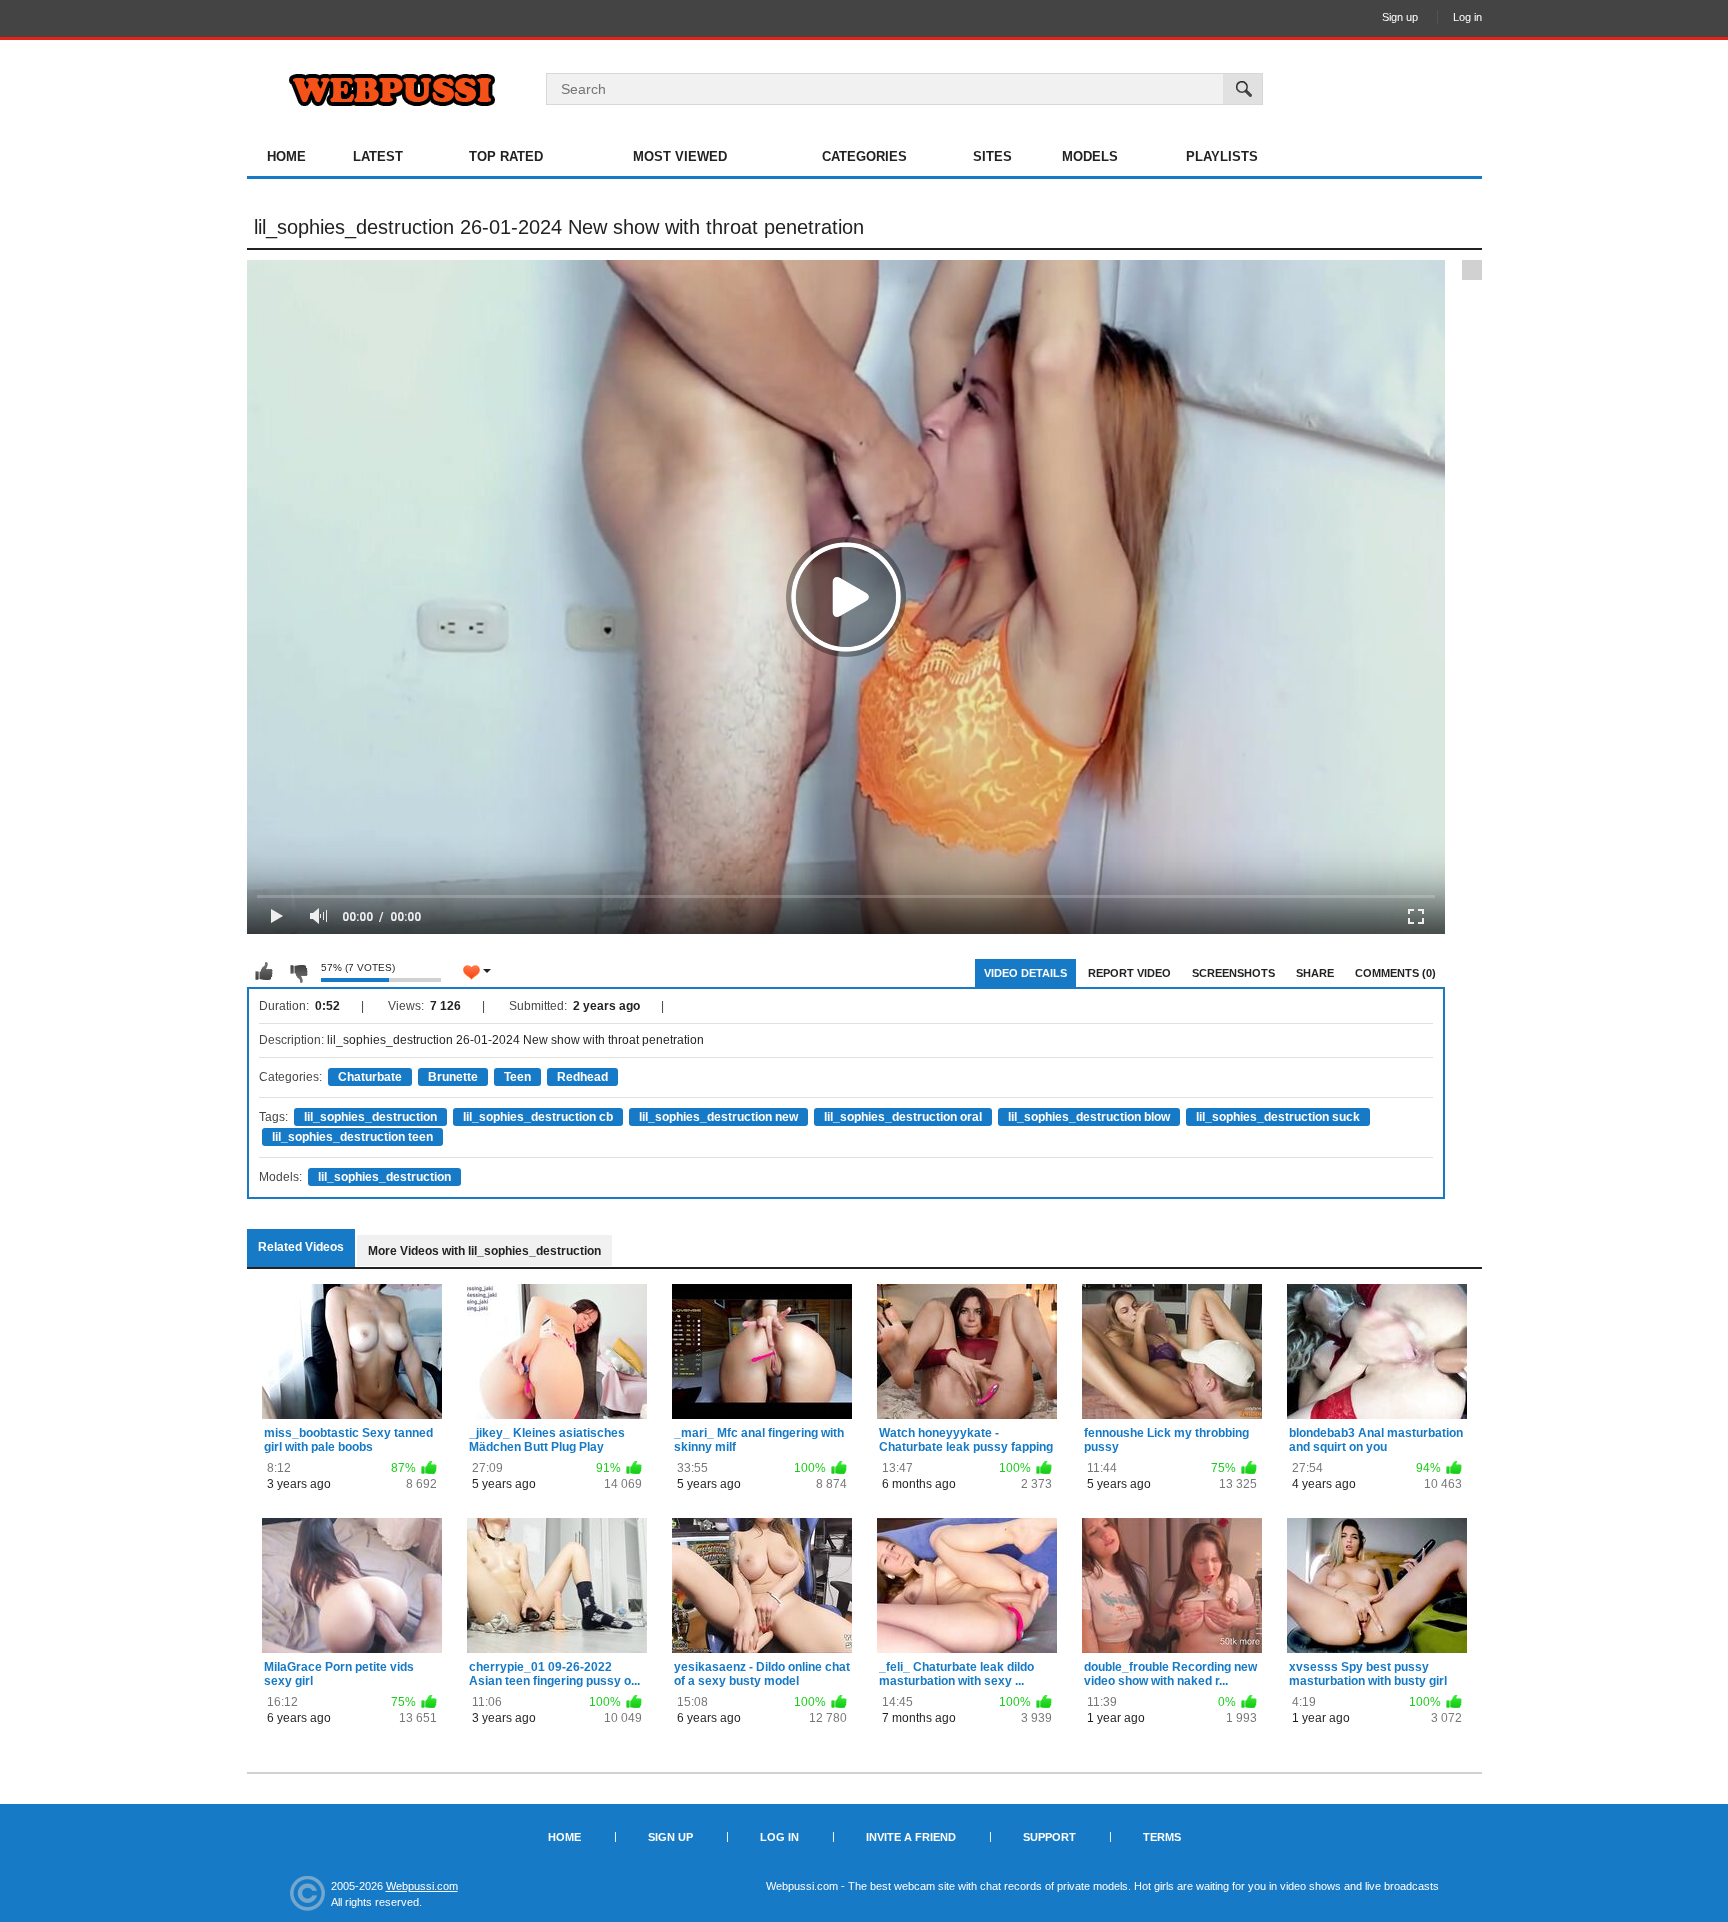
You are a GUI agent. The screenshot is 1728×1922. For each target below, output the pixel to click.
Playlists (1222, 156)
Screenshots (1233, 973)
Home (286, 156)
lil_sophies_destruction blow (1089, 1117)
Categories (864, 156)
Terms (1162, 1837)
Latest (378, 156)
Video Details (1025, 973)
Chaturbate (370, 1077)
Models (1090, 156)
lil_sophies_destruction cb (538, 1117)
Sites (992, 156)
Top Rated (506, 156)
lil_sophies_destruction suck (1278, 1117)
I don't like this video (298, 972)
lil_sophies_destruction (370, 1117)
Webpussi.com (422, 1886)
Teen (517, 1077)
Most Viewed (680, 156)
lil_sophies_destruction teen (352, 1137)
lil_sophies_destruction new (718, 1117)
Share (1315, 973)
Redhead (582, 1077)
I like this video (264, 972)
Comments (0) (1395, 973)
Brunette (453, 1077)
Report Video (1129, 973)
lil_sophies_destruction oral (903, 1117)
